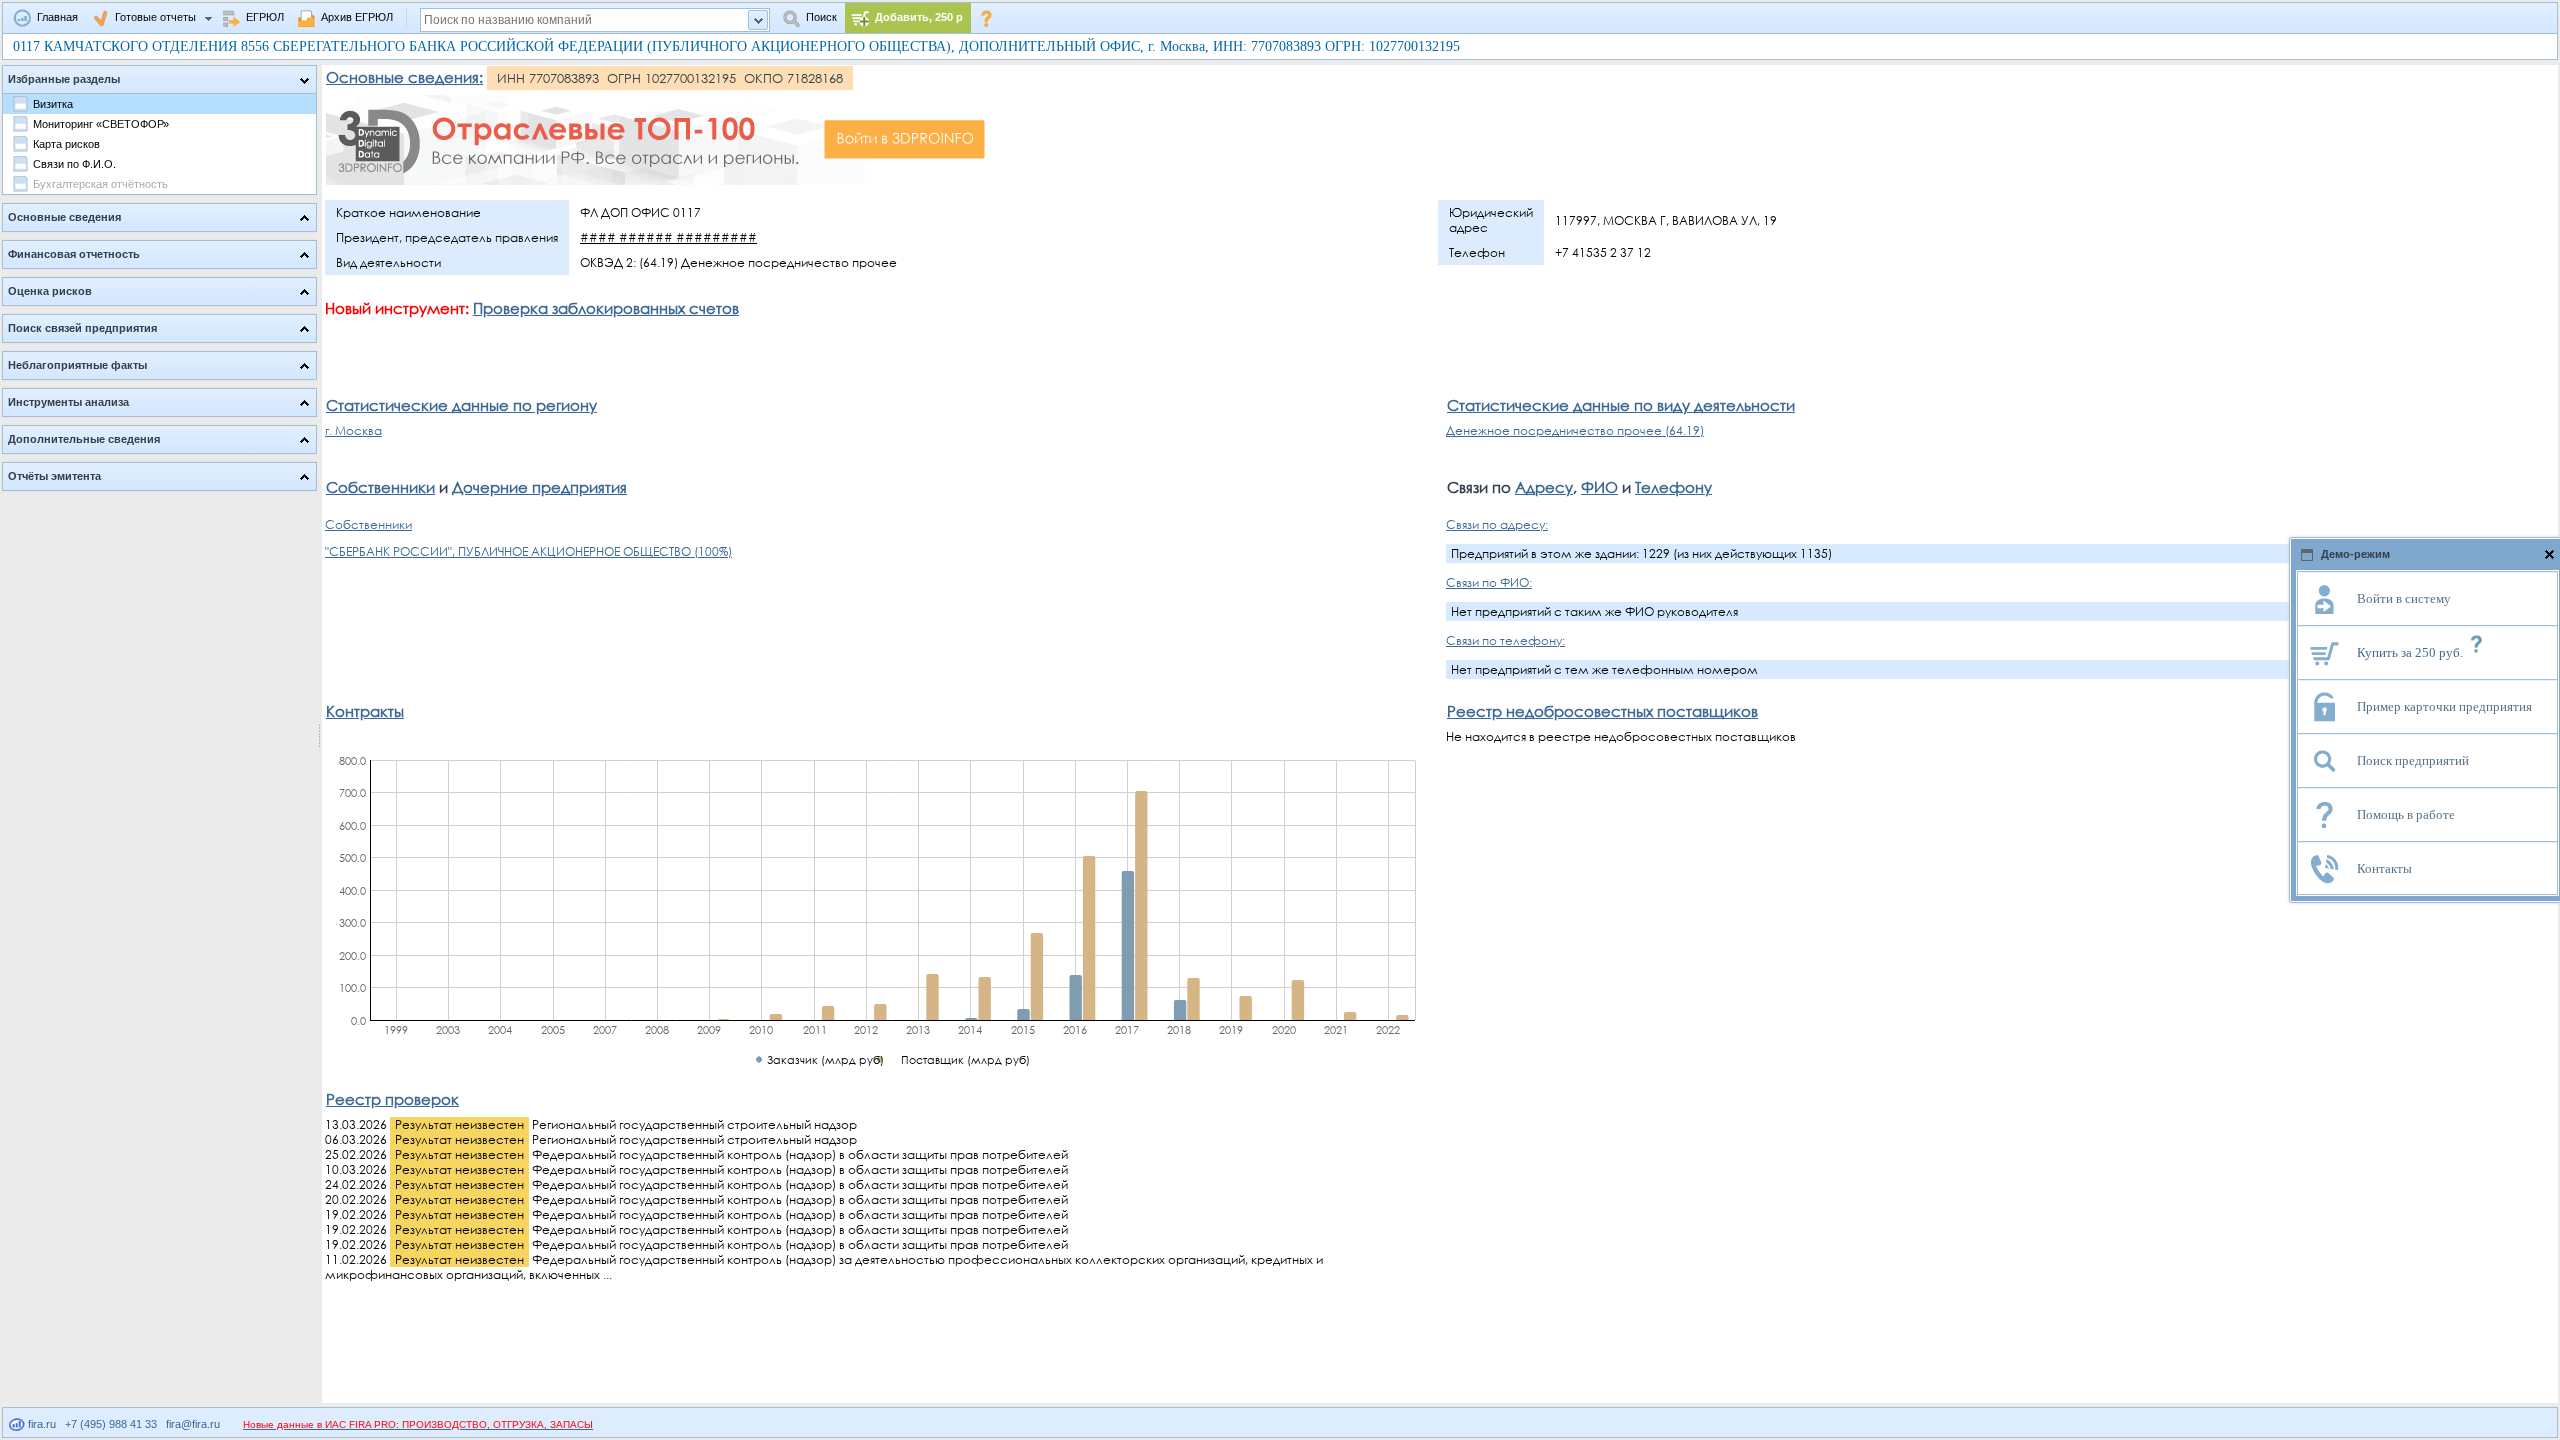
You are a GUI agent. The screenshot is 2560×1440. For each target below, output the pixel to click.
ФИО (1599, 487)
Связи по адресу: (1497, 524)
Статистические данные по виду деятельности (1621, 405)
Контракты (365, 711)
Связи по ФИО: (1489, 582)
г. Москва (353, 430)
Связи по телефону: (1505, 640)
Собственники (380, 487)
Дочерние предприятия (539, 487)
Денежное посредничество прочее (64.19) (1575, 430)
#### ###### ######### (668, 237)
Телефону (1673, 487)
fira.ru (40, 1424)
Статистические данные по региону (461, 405)
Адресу (1544, 487)
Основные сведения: (404, 77)
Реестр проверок (392, 1099)
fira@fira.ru (193, 1424)
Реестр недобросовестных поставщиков (1602, 711)
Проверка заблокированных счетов (606, 308)
